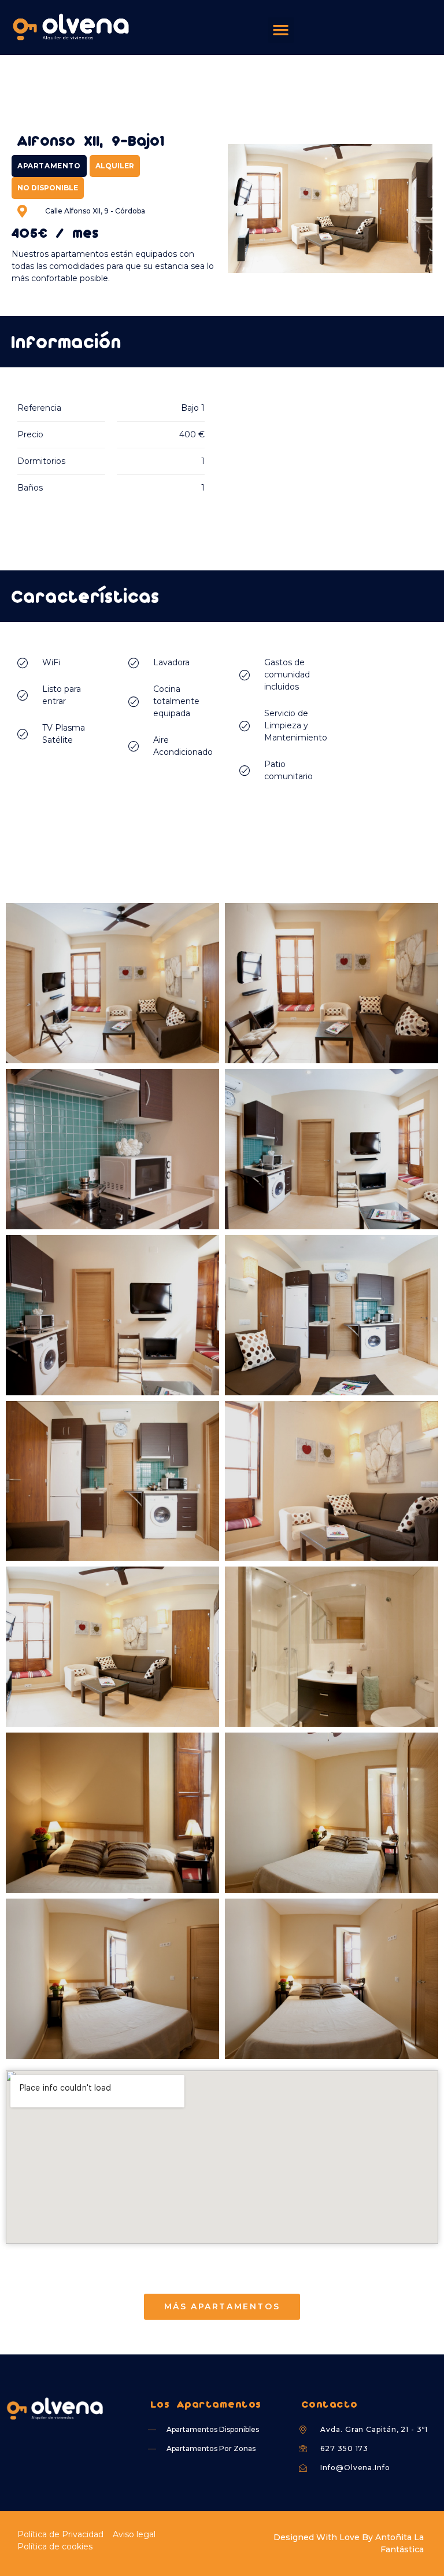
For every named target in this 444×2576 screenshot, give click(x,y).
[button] (281, 30)
